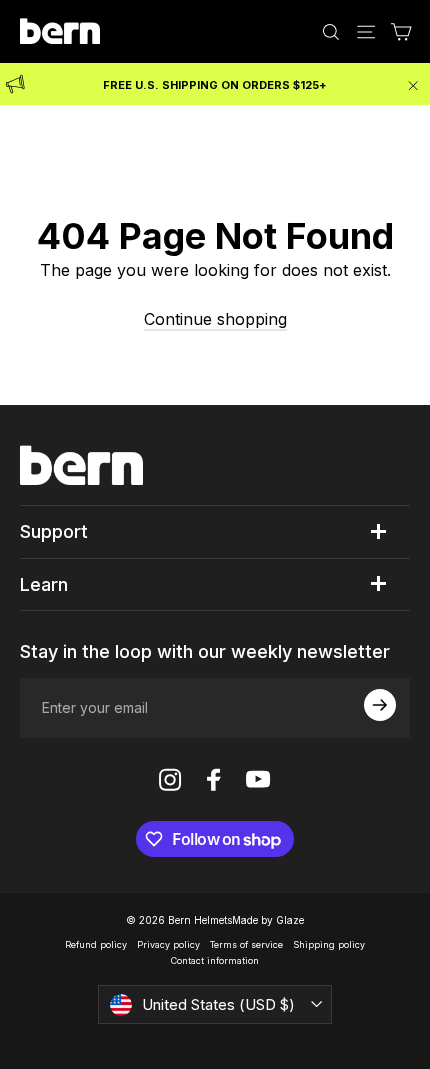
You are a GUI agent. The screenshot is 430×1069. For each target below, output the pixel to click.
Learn (44, 584)
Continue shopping (215, 319)
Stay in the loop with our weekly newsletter (205, 651)
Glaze (290, 920)
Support (54, 531)
